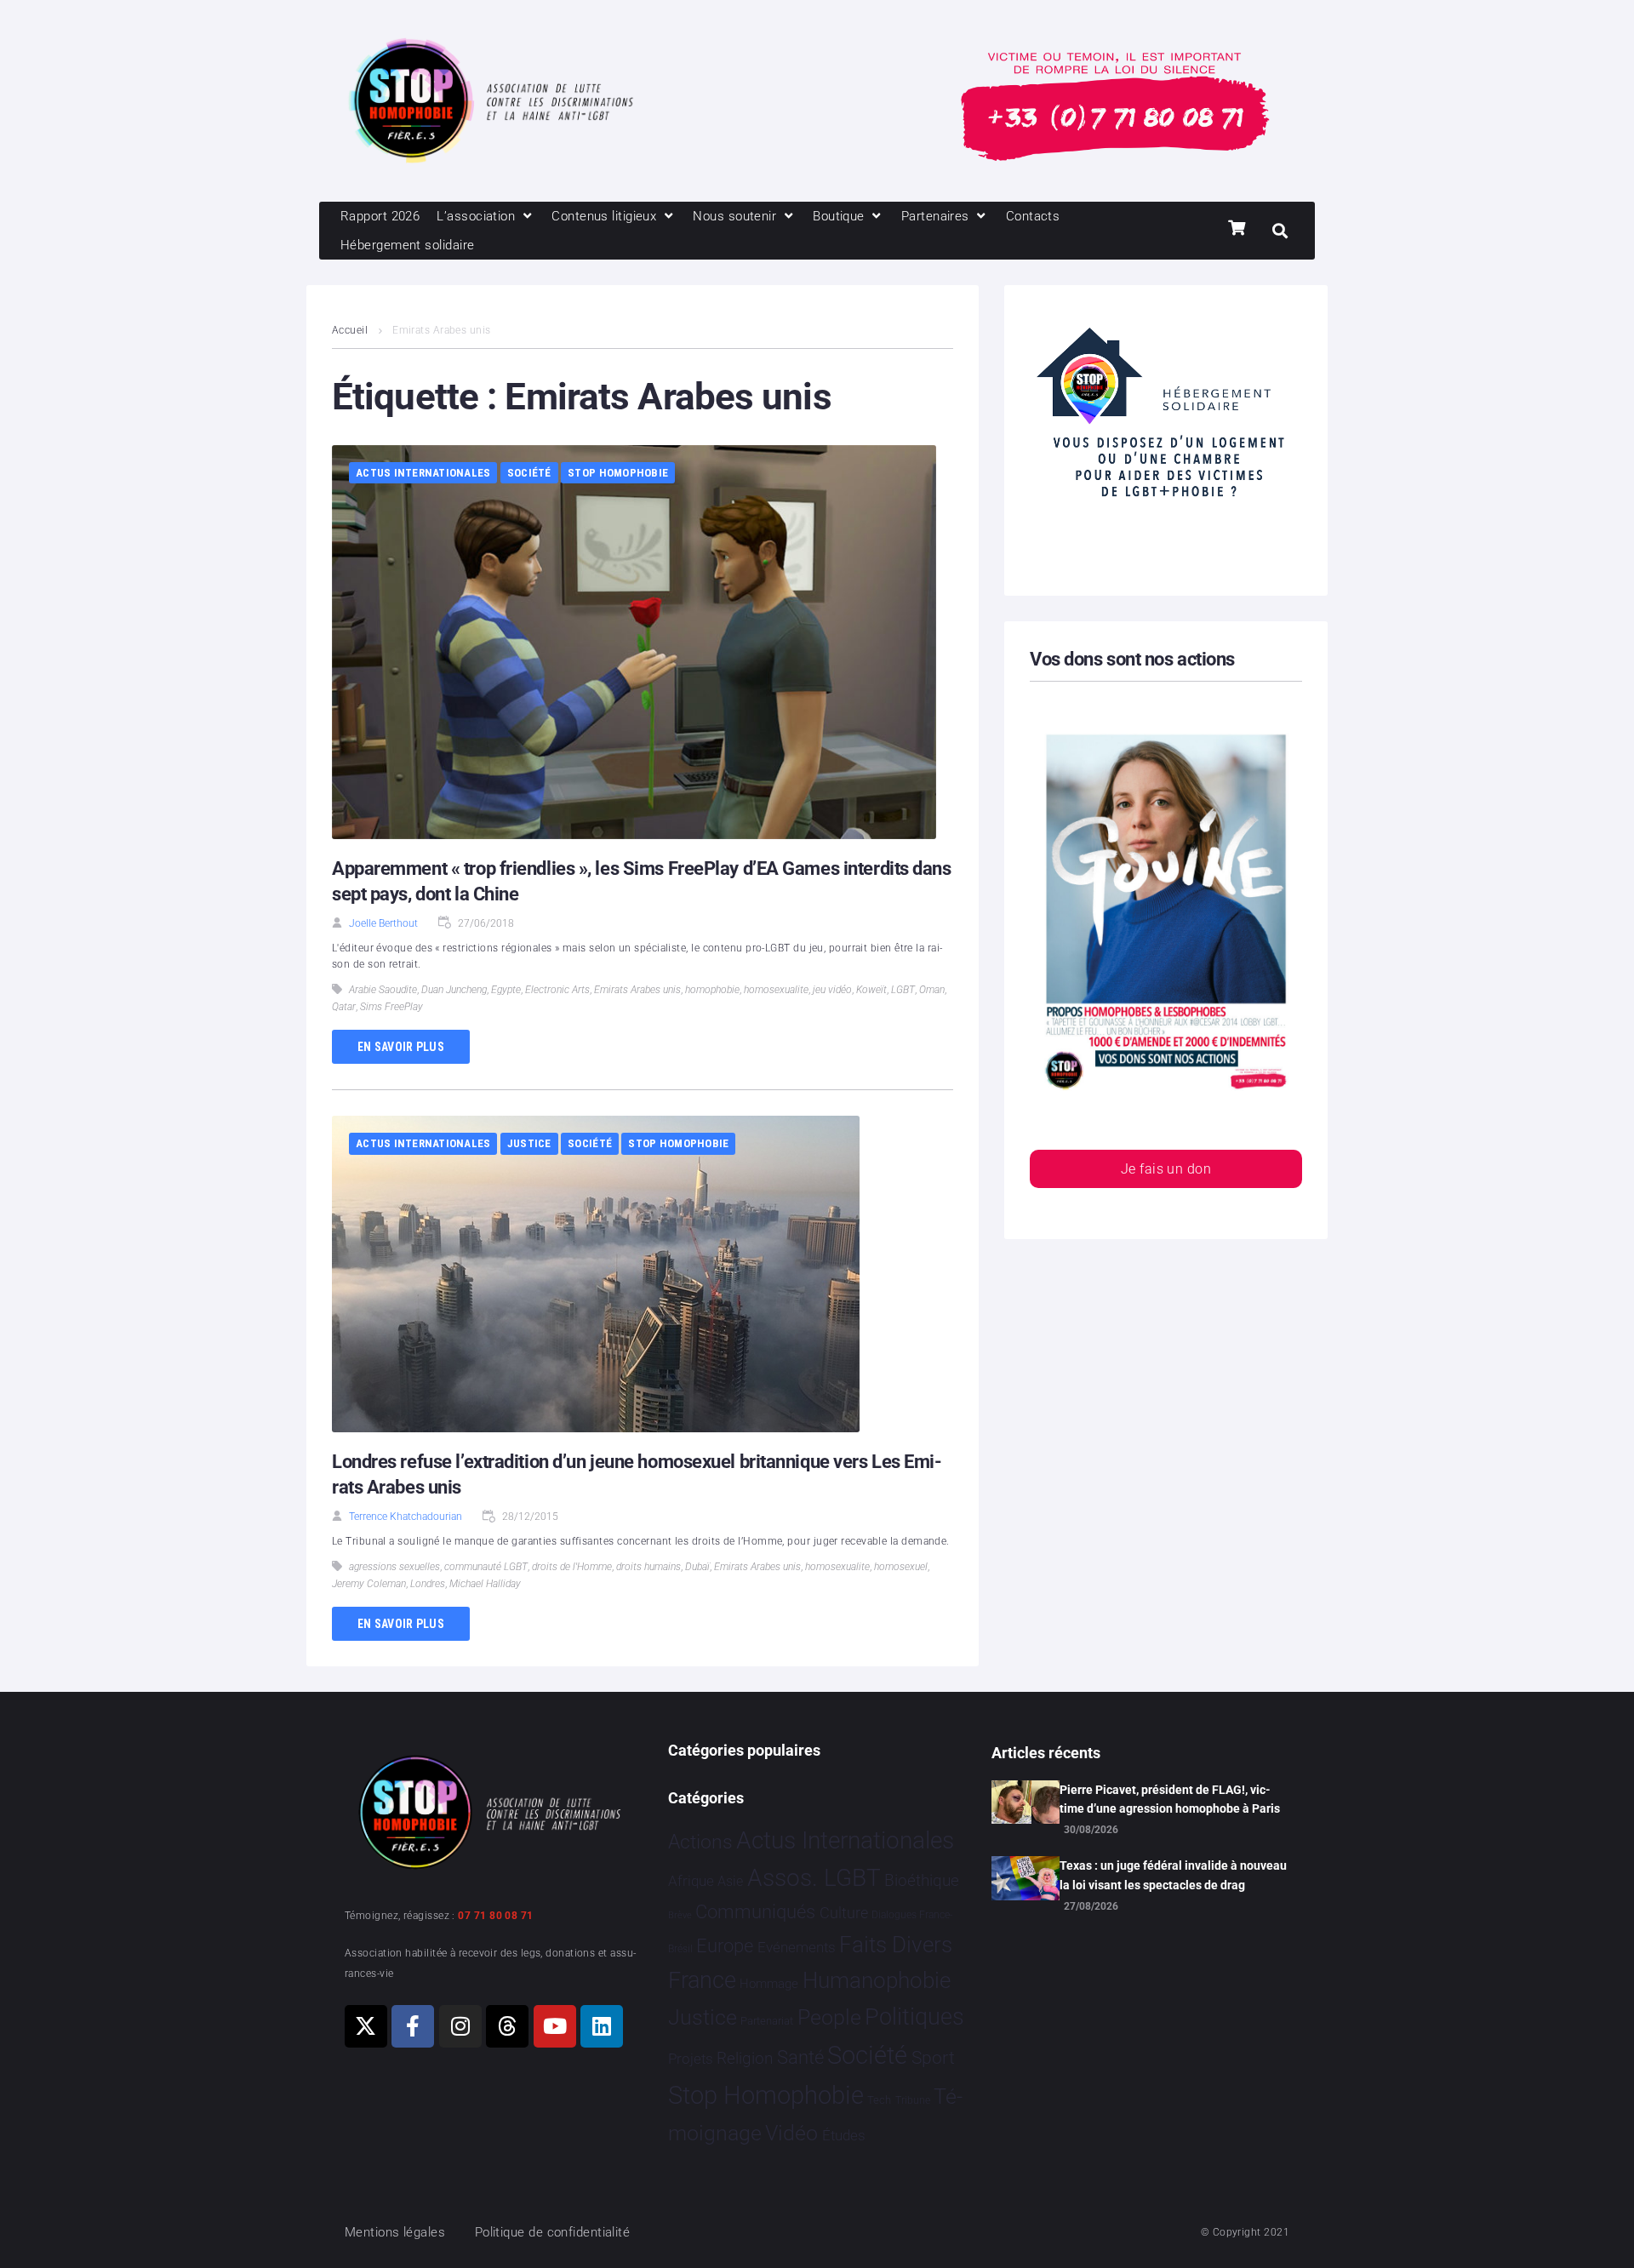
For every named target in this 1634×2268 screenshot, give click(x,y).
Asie (730, 1881)
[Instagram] (460, 2026)
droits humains (648, 1567)
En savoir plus (401, 1047)
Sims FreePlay (391, 1007)
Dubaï (697, 1567)
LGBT (903, 990)
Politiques (914, 2017)
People (829, 2017)
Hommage (769, 1984)
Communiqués (755, 1912)
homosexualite (776, 990)
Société (529, 473)
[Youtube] (555, 2026)
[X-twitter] (366, 2026)
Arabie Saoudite (383, 990)
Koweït (871, 990)
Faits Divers (896, 1945)
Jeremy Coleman (369, 1584)
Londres (428, 1584)
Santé (800, 2057)
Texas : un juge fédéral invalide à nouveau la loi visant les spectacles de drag (1173, 1875)
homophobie (712, 990)
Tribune (913, 2100)
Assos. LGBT (814, 1878)
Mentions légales (395, 2232)
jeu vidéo (832, 990)
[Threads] (507, 2026)
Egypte (506, 990)
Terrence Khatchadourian (406, 1517)
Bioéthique (922, 1881)
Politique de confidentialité (553, 2232)
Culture (844, 1913)
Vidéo (791, 2133)
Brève (680, 1915)
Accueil (350, 330)
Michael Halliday (485, 1584)
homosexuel (901, 1567)
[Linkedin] (602, 2026)
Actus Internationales (423, 473)
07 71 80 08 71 (495, 1916)
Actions (700, 1842)
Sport (933, 2058)
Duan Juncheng (454, 990)
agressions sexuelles (394, 1567)
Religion (745, 2059)
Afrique (691, 1881)
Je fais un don (1166, 1169)
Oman (932, 990)
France (702, 1980)
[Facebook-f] (413, 2026)
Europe (725, 1946)
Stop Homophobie (618, 473)
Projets (691, 2059)
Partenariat (767, 2021)
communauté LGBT (486, 1567)
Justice (529, 1143)
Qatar (344, 1007)
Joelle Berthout (383, 923)
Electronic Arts (557, 990)
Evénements (797, 1947)
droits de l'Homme (572, 1567)
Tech (879, 2100)
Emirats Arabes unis (637, 990)
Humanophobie (877, 1980)
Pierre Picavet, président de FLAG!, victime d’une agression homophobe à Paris (1170, 1799)
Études (844, 2135)
